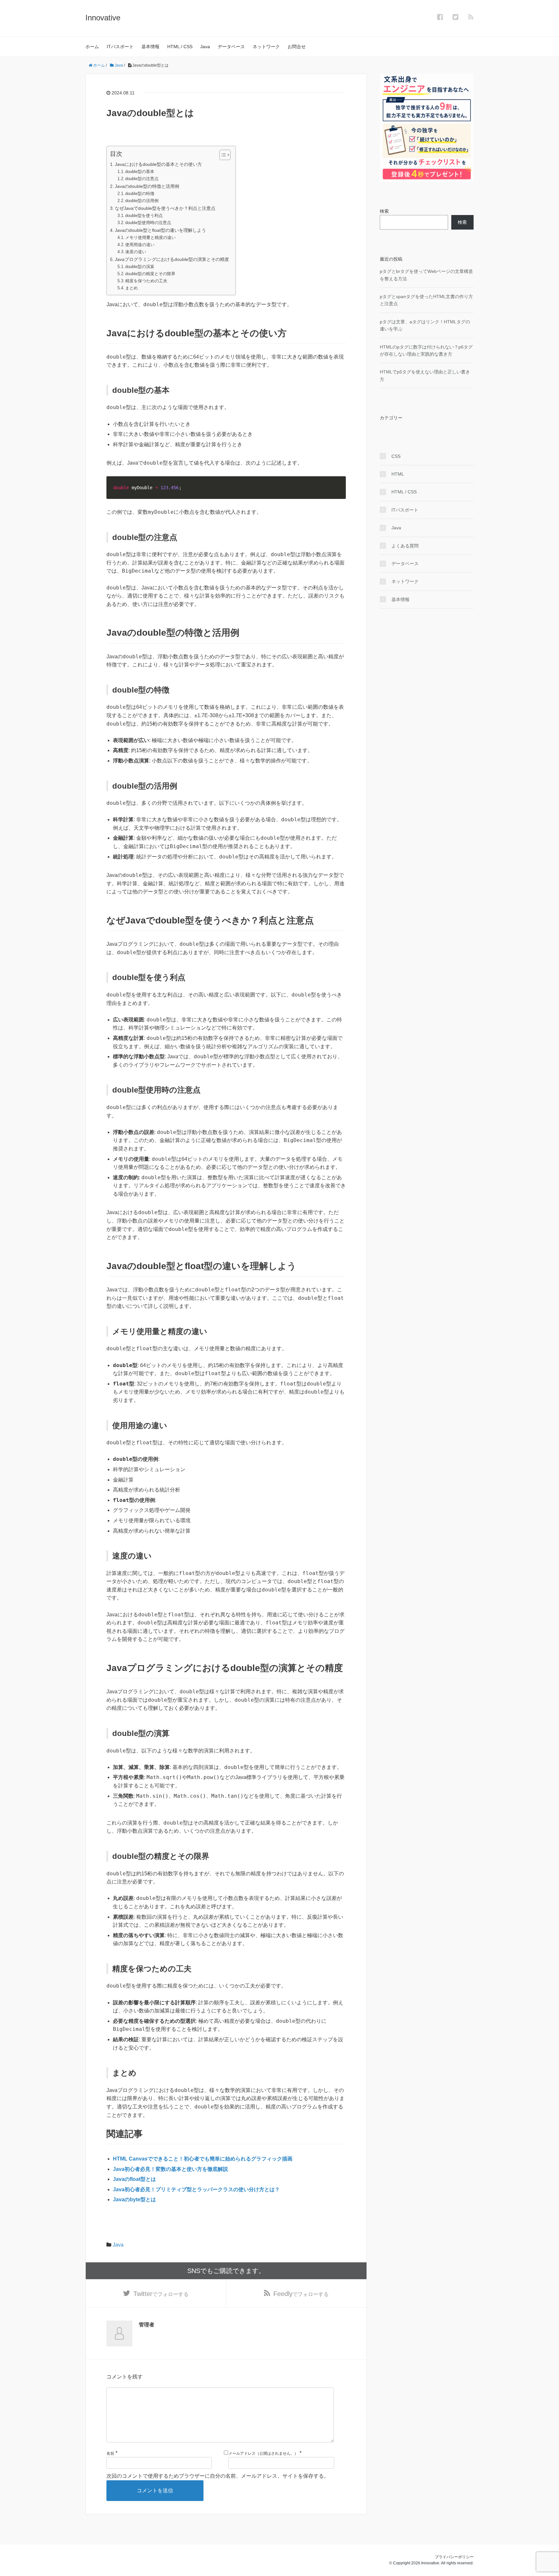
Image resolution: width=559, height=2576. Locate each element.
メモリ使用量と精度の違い (150, 237)
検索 (384, 211)
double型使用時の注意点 (148, 223)
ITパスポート (120, 47)
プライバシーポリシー (454, 2557)
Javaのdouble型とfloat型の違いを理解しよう (160, 230)
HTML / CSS (180, 47)
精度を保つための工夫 (146, 281)
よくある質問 (405, 546)
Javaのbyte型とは (134, 2199)
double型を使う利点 (144, 216)
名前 (110, 2453)
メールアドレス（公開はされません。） (263, 2453)
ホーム (92, 47)
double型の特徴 (140, 194)
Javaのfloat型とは (134, 2179)
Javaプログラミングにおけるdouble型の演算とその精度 (172, 259)
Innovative (103, 18)
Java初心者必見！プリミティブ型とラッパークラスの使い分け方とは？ (196, 2189)
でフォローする (161, 2294)
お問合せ (297, 47)
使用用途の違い (140, 245)
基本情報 (150, 47)
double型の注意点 (142, 179)
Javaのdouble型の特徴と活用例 (147, 186)
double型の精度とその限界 (150, 274)
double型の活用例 (142, 201)
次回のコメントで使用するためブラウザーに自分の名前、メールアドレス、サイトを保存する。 (218, 2476)
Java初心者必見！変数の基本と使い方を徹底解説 (170, 2169)
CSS (396, 456)
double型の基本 (140, 172)
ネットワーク (266, 47)
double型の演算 (140, 267)
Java (205, 47)
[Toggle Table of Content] (222, 155)
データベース (231, 47)
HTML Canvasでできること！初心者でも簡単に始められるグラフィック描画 (203, 2159)
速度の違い (136, 252)
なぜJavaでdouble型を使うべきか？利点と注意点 (165, 208)
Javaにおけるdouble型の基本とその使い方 (158, 164)
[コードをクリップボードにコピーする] (338, 490)
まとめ (132, 288)
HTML (398, 474)
